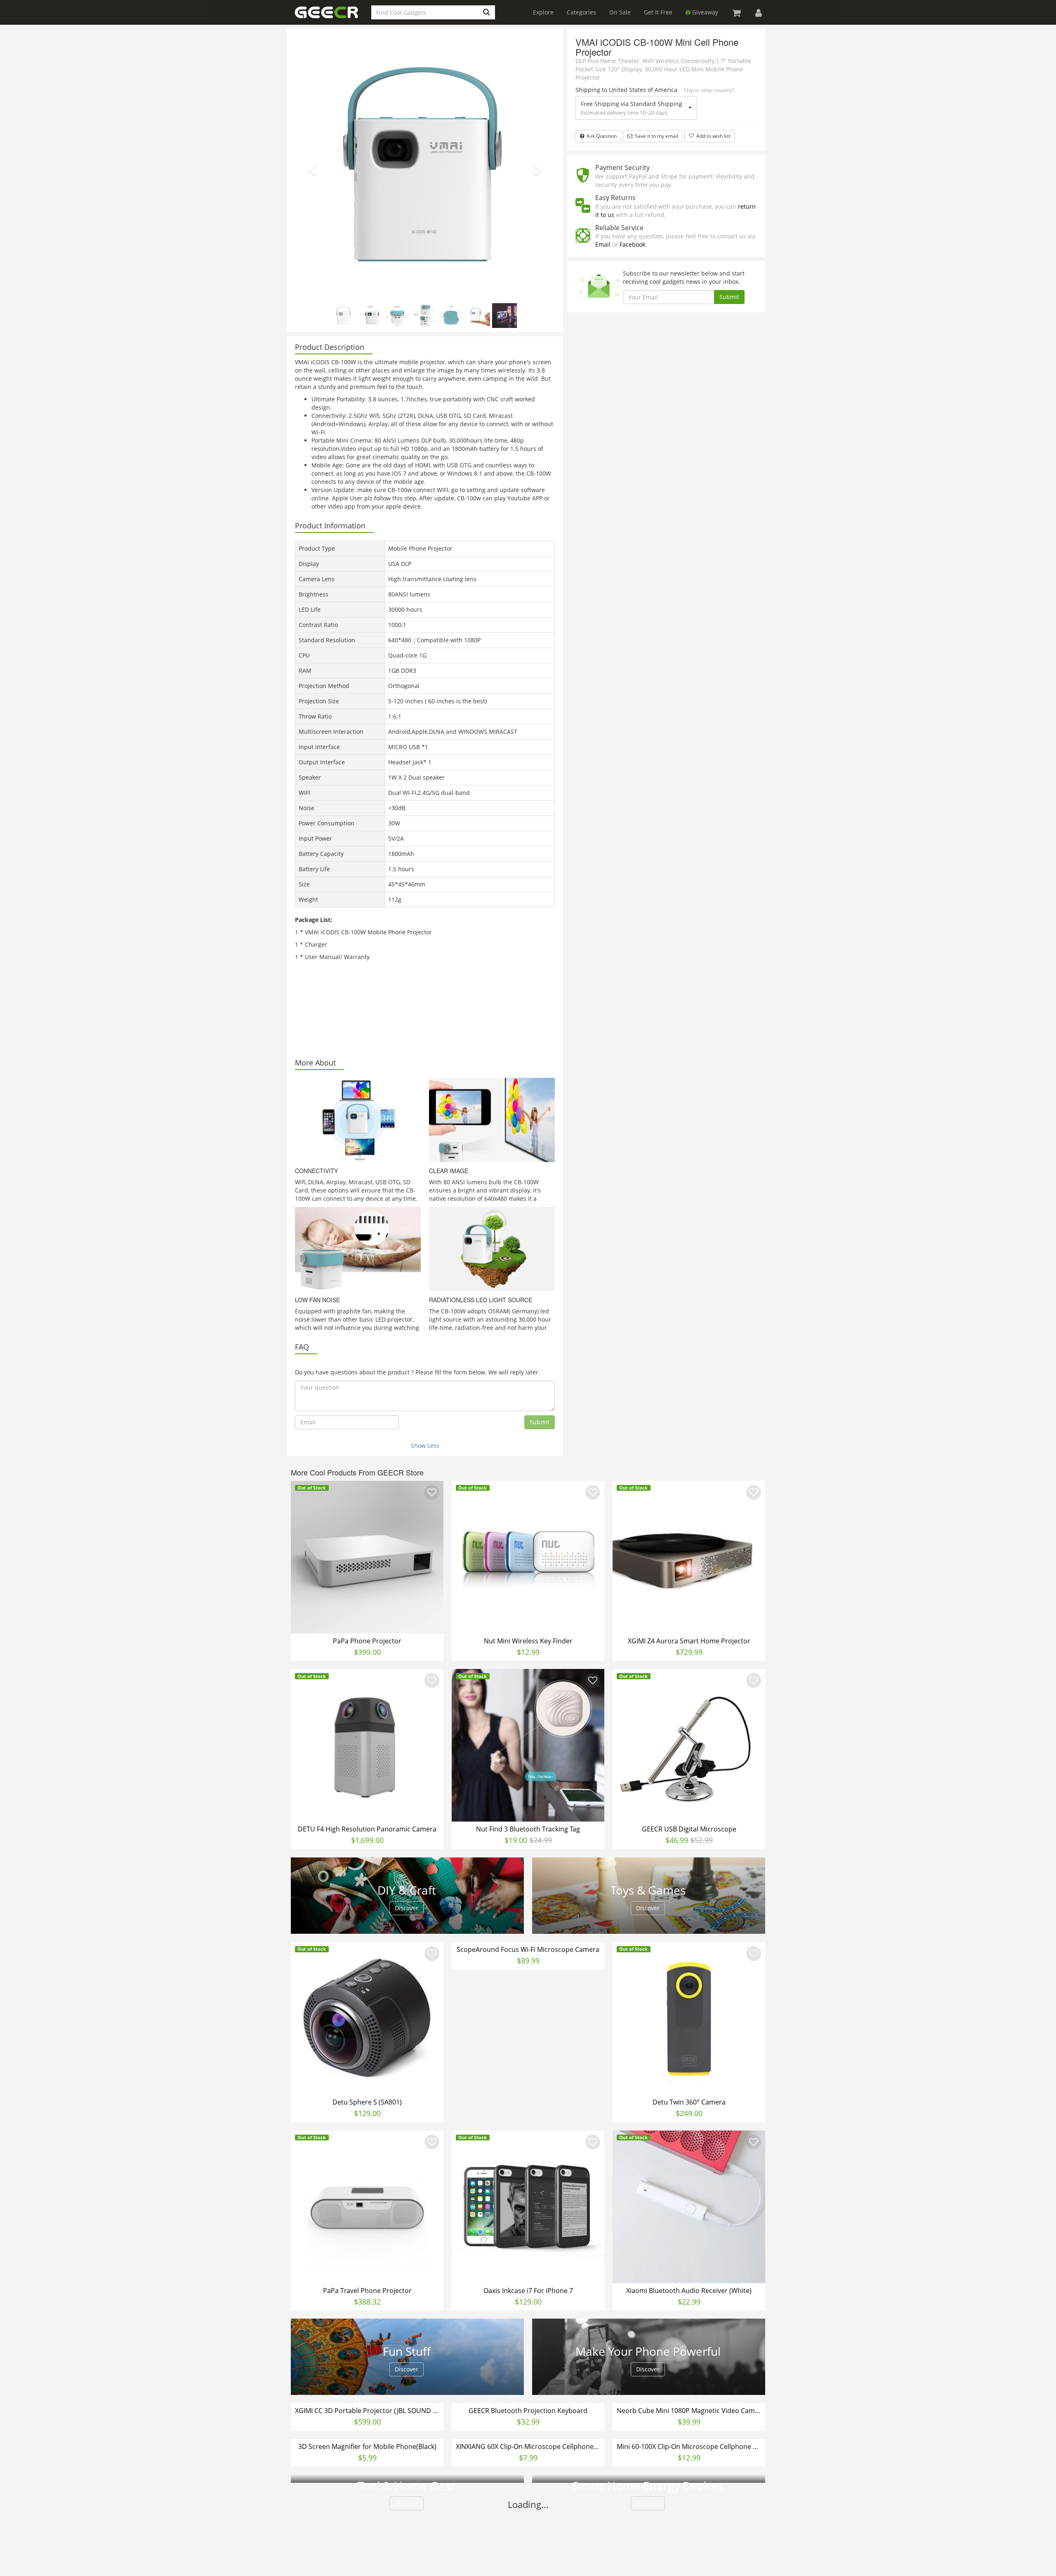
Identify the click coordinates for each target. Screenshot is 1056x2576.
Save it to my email (655, 136)
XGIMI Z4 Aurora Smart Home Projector (689, 1641)
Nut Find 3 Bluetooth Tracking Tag (528, 1829)
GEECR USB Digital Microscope (689, 1829)
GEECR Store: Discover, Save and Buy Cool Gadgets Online (333, 17)
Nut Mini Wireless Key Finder (528, 1641)
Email (603, 244)
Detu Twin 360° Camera (689, 2102)
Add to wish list (713, 136)
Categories (581, 12)
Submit (540, 1422)
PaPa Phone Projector (367, 1641)
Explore (543, 12)
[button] (311, 167)
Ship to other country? (709, 90)
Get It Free (658, 12)
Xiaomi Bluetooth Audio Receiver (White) (689, 2291)
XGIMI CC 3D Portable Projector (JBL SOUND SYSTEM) (368, 2563)
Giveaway (704, 12)
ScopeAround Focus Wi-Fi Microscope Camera (528, 1949)
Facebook (632, 244)
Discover (407, 1908)
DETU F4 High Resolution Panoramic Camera (367, 1829)
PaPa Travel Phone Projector (367, 2291)
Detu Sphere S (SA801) (367, 2102)
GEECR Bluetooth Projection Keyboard (528, 2563)
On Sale (620, 12)
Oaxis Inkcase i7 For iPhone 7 (528, 2291)
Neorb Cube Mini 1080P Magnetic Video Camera (690, 2563)
